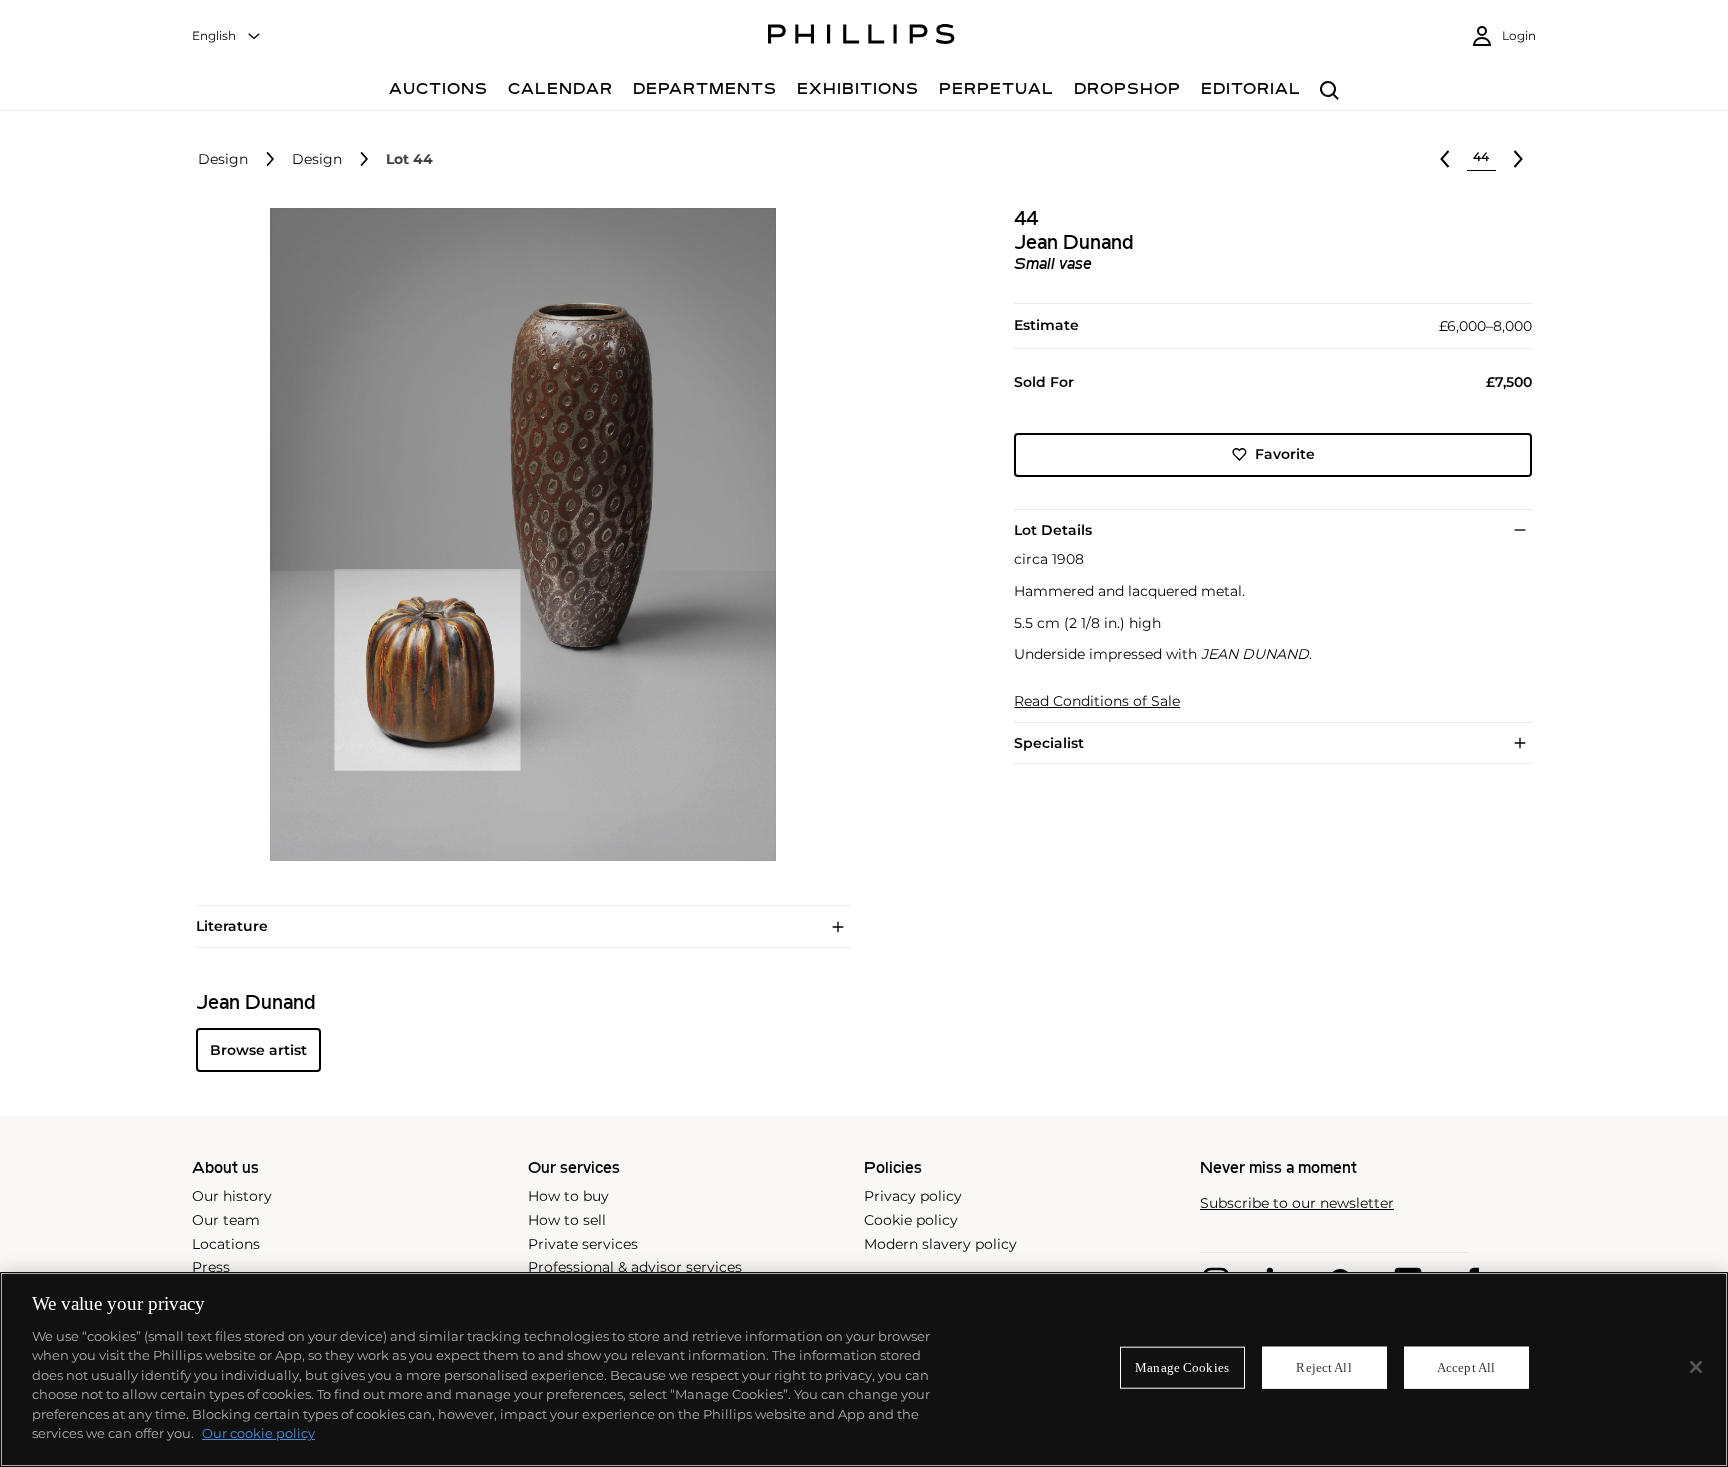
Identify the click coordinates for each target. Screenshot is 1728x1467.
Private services (583, 1244)
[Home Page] (861, 37)
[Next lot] (1518, 159)
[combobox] (227, 36)
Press (211, 1267)
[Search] (1329, 91)
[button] (517, 535)
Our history (232, 1196)
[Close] (1696, 1367)
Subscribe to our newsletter (1297, 1203)
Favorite (1285, 454)
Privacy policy (913, 1196)
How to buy (568, 1196)
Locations (226, 1244)
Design (223, 159)
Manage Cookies (1182, 1367)
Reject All (1323, 1367)
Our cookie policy (258, 1433)
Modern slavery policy (940, 1244)
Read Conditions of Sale (1097, 701)
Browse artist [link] (258, 1050)
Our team (226, 1220)
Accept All (1466, 1367)
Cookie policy (911, 1220)
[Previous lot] (1445, 159)
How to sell (567, 1220)
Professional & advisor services (635, 1267)
